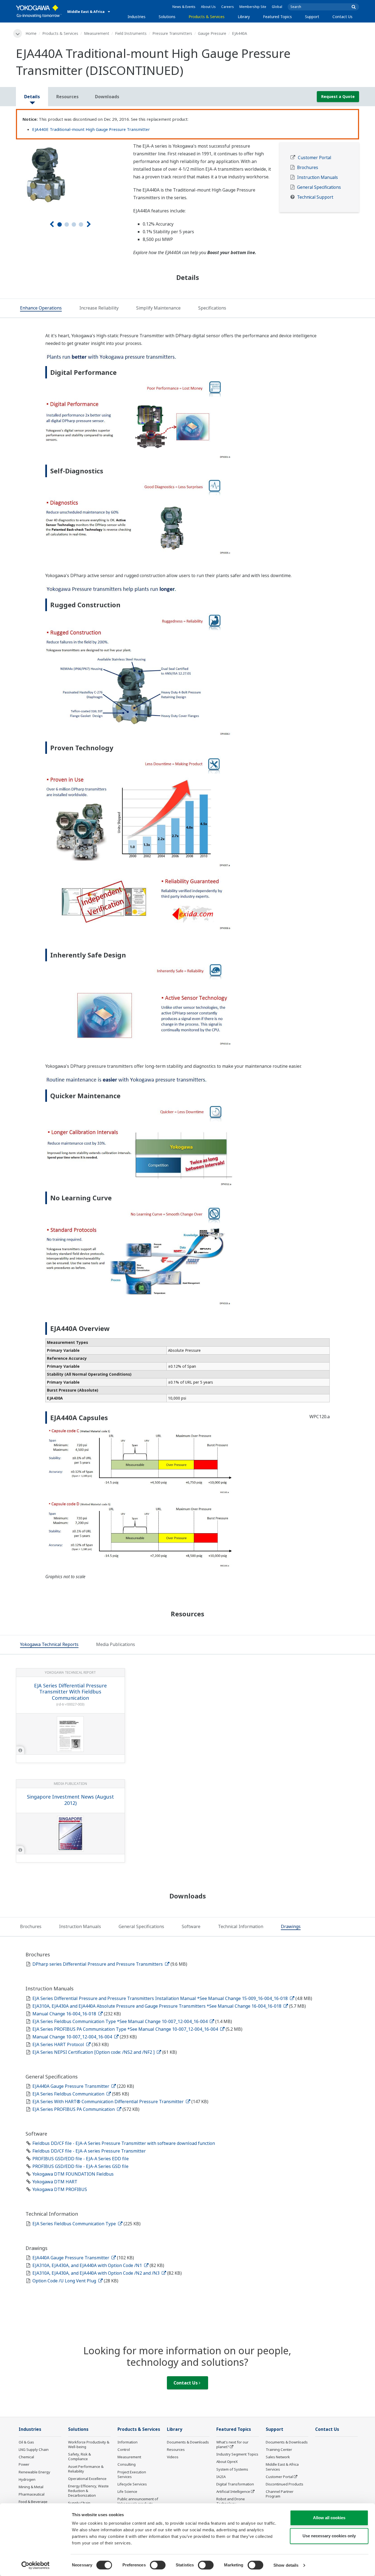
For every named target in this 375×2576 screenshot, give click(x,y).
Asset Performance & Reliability (86, 2469)
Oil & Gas (26, 2442)
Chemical (26, 2457)
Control (124, 2449)
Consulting (127, 2464)
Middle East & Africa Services (282, 2467)
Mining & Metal (31, 2487)
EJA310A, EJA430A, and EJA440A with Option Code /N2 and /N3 (96, 2273)
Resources (176, 2449)
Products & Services (207, 17)
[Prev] (52, 224)
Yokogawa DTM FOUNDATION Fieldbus (73, 2174)
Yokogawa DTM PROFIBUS (60, 2189)
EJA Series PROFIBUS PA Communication (74, 2109)
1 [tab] (60, 224)
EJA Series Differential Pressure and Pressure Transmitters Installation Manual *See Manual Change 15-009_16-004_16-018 (161, 1998)
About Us (208, 7)
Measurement (97, 33)
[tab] (41, 308)
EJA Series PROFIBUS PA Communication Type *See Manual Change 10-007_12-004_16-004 (126, 2029)
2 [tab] (67, 224)
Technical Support (315, 197)
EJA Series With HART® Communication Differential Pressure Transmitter (109, 2102)
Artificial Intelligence (233, 2491)
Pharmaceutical (32, 2494)
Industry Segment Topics (237, 2454)
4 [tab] (81, 224)
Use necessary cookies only (329, 2536)
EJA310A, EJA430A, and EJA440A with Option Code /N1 (88, 2265)
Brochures (308, 168)
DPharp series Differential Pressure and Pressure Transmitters (98, 1964)
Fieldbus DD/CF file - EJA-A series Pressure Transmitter (89, 2151)
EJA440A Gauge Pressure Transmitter (71, 2086)
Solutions (167, 17)
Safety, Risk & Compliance (79, 2456)
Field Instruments (131, 33)
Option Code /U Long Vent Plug (65, 2281)
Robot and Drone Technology (231, 2501)
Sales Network (278, 2457)
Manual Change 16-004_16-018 (65, 2014)
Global (277, 7)
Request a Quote (338, 96)
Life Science (127, 2491)
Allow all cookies (329, 2518)
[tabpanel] (70, 175)
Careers (228, 7)
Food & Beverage (33, 2502)
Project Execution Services (132, 2474)
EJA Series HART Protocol (59, 2044)
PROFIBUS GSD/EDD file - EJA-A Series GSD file (80, 2166)
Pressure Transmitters (172, 33)
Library (244, 17)
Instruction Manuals (317, 177)
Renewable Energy (34, 2472)
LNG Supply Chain (34, 2449)
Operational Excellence (87, 2479)
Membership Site (253, 7)
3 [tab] (74, 224)
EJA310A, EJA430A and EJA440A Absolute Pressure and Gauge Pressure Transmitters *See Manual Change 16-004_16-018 (157, 2006)
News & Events (184, 7)
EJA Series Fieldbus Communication (69, 2094)
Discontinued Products (285, 2484)
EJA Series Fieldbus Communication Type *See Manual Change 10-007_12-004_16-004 (121, 2021)
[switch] (158, 2565)
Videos (173, 2457)
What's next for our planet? (232, 2444)
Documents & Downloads (188, 2442)
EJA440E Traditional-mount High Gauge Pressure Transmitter (91, 129)
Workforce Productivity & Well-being (89, 2444)
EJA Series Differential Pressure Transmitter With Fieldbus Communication (70, 1692)
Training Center (279, 2449)
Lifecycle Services (132, 2484)
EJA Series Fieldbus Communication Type (75, 2224)
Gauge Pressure (212, 33)
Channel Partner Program (280, 2494)
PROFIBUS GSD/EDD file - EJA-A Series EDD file (81, 2159)
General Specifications (319, 187)
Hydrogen (27, 2479)
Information (128, 2442)
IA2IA (221, 2477)
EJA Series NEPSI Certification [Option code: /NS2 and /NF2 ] (94, 2052)
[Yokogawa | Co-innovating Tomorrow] (39, 11)
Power (24, 2464)
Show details (286, 2565)
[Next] (89, 224)
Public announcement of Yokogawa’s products (138, 2501)
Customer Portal (314, 158)
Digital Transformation (235, 2484)
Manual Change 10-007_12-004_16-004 (73, 2037)
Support (312, 17)
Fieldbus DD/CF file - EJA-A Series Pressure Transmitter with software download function (124, 2143)
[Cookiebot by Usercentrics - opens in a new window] (36, 2565)
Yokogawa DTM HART (55, 2182)
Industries (137, 17)
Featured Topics (277, 17)
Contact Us (342, 17)
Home (31, 33)
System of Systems (232, 2469)
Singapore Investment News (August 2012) (70, 1800)
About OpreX (227, 2462)
